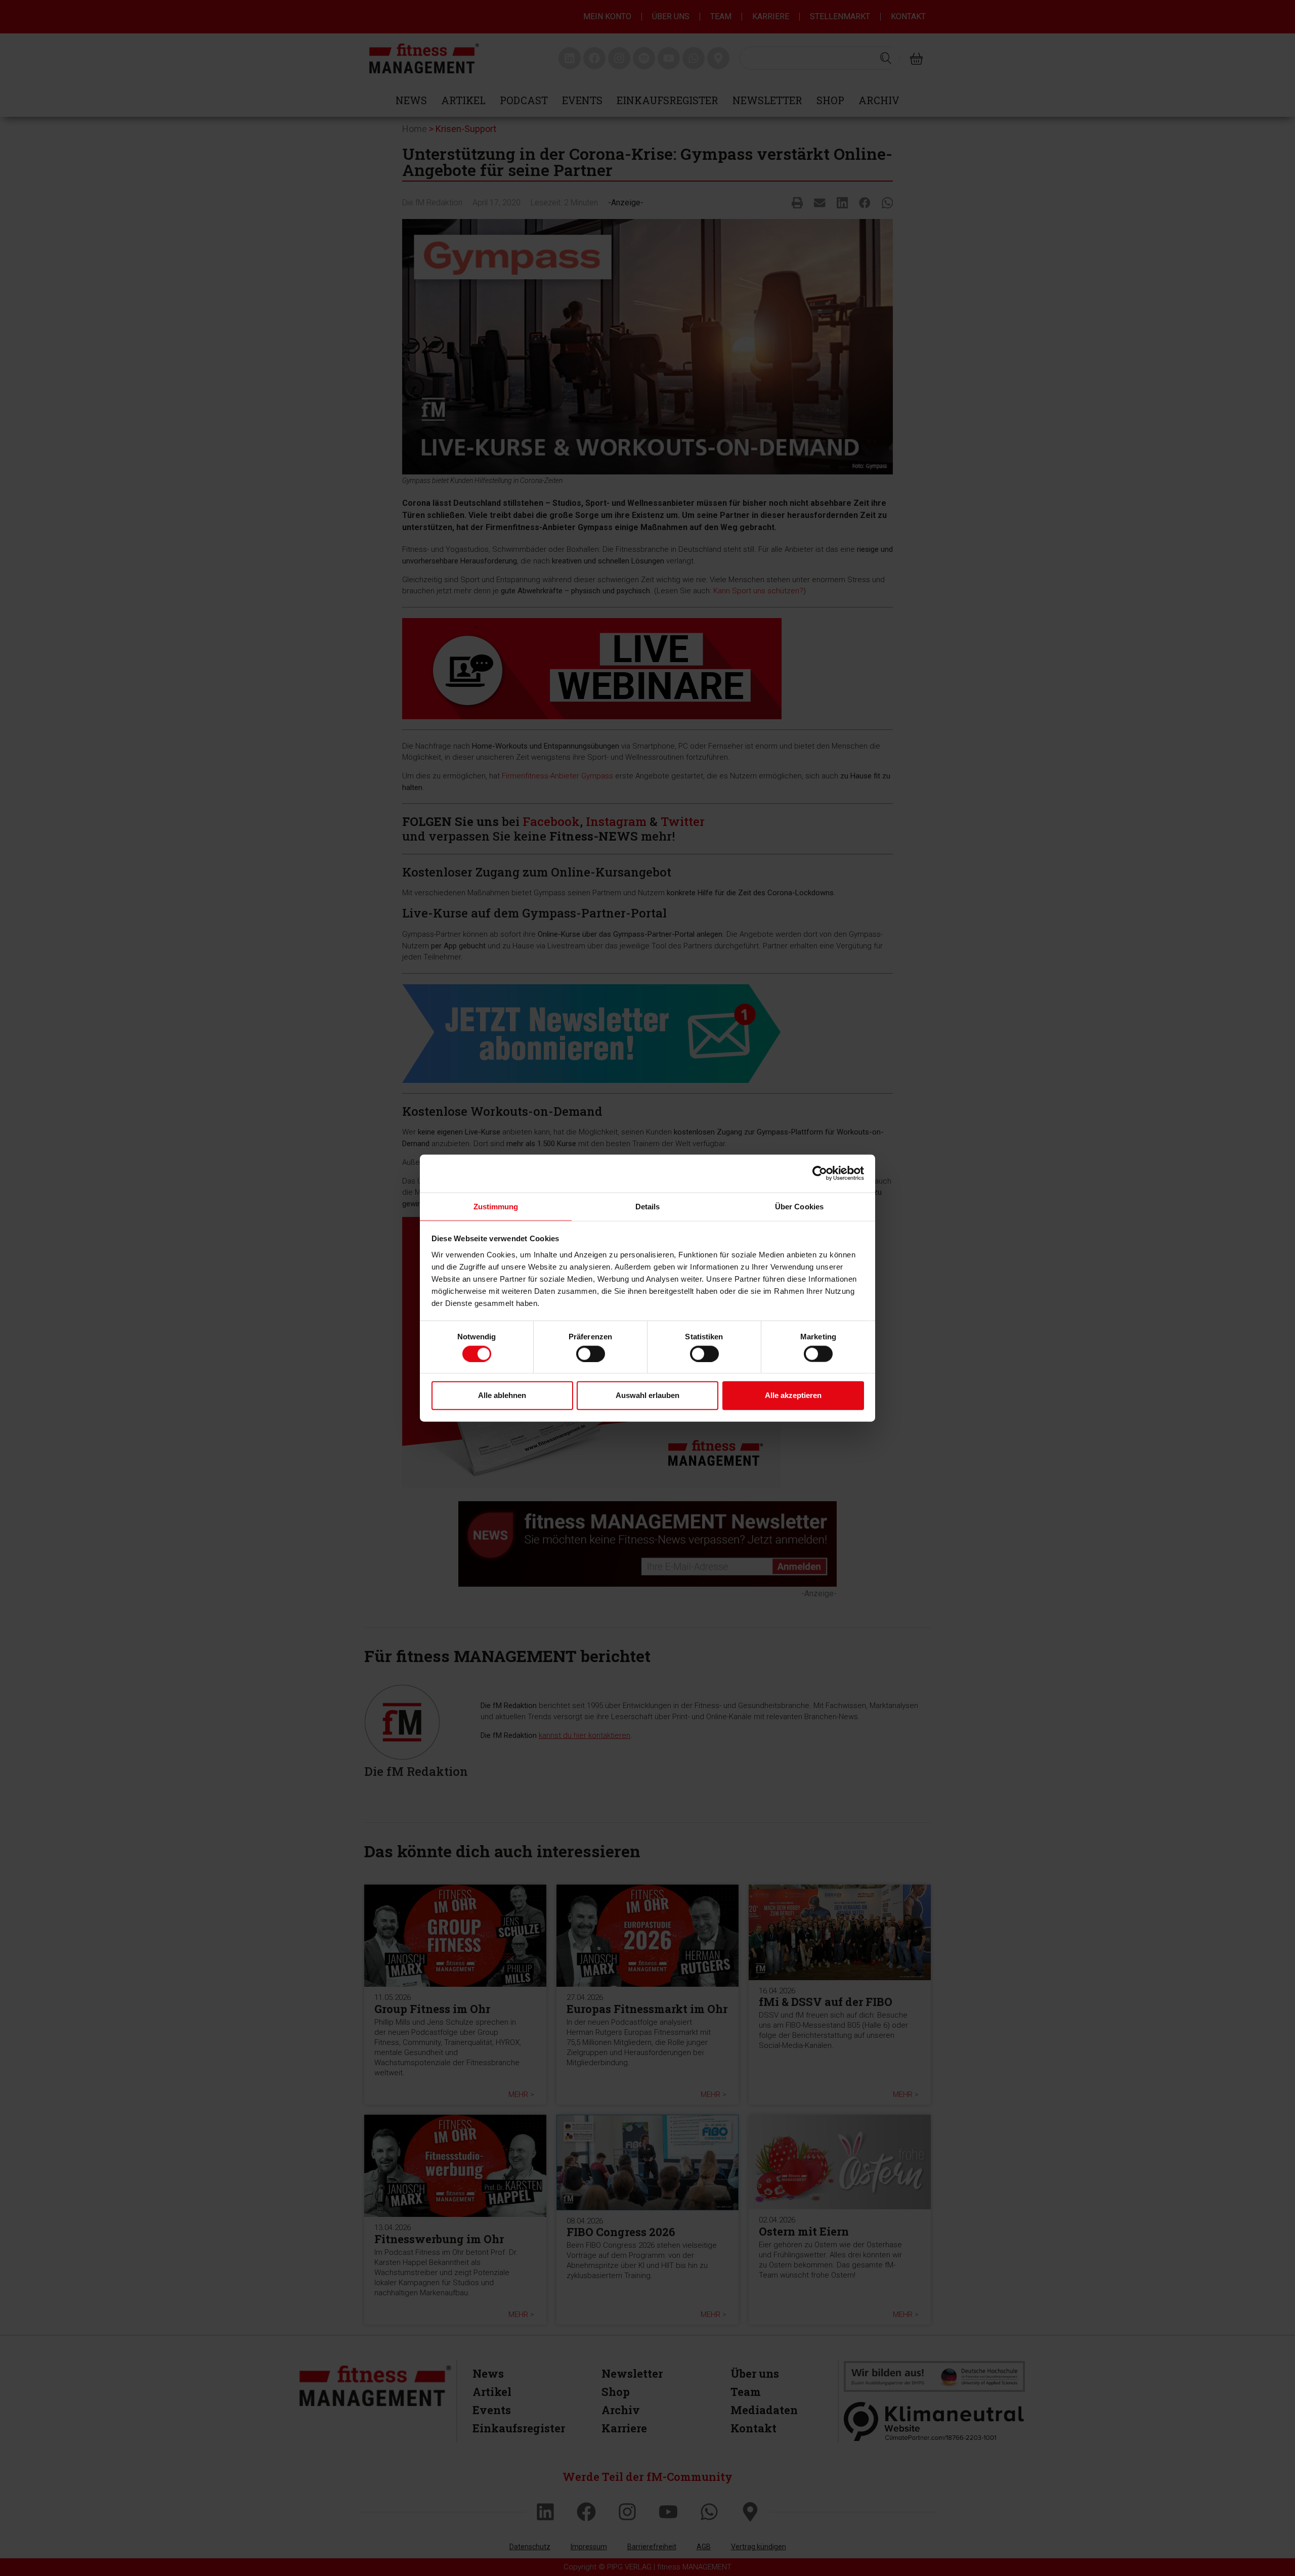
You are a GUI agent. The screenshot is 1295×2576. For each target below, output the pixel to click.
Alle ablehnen (502, 1395)
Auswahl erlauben (647, 1395)
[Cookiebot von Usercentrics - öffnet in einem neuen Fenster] (820, 1173)
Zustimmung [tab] (496, 1206)
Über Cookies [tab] (799, 1206)
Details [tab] (648, 1206)
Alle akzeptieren (793, 1395)
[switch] (591, 1354)
